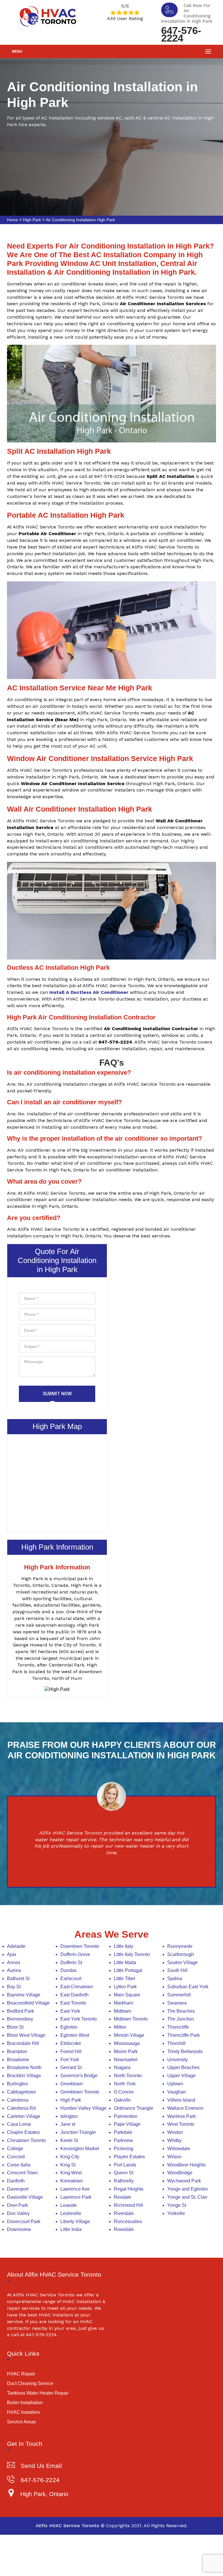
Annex (14, 1963)
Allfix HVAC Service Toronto (68, 2526)
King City (70, 2157)
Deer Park (17, 2205)
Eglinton (69, 2027)
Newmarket (126, 2060)
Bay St (14, 1987)
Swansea (177, 2003)
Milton (120, 2027)
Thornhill (176, 2043)
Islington (69, 2116)
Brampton (17, 2051)
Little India (71, 2229)
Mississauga (127, 2043)
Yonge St (177, 2205)
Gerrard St (71, 2067)
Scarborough (181, 1954)
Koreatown (72, 2181)
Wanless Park (181, 2116)
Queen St (124, 2173)
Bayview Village (24, 1995)
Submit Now (57, 1394)
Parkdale (123, 2132)
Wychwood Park (184, 2181)
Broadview (18, 2060)
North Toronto (128, 2076)
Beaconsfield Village (28, 2003)
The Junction (181, 2019)
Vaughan (177, 2092)
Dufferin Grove (75, 1954)
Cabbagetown (21, 2092)
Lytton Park (125, 1987)
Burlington (18, 2084)
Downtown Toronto (80, 1946)
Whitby (174, 2140)
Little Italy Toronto (132, 1954)
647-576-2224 (181, 34)
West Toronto (181, 2124)
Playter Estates (129, 2157)
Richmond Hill (128, 2205)
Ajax (12, 1954)
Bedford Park (20, 2011)
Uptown (175, 2084)
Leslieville (71, 2213)
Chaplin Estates (23, 2132)
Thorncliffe (178, 2027)
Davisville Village (25, 2197)
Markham (123, 2003)
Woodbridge (180, 2173)
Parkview (123, 2140)
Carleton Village (24, 2116)
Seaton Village (182, 1963)
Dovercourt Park (24, 2222)
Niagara (122, 2067)
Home (12, 220)
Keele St (69, 2140)
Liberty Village (75, 2222)
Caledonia (18, 2100)
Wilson (174, 2157)
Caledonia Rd (21, 2108)
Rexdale (123, 2197)
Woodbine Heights (186, 2165)
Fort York (70, 2060)
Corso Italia (19, 2165)
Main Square (127, 1995)
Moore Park (126, 2051)
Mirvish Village (129, 2035)
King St (68, 2165)
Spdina (175, 1979)
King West (71, 2173)
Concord (16, 2157)
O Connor (124, 2092)
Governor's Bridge (79, 2076)
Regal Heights (129, 2189)
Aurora (14, 1970)
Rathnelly (124, 2181)
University (178, 2060)
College (15, 2149)
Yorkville (176, 2213)
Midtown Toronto (131, 2019)
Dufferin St (71, 1963)
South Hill (177, 1970)
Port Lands (125, 2165)
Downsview (19, 2229)
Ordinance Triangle (134, 2108)
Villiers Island (181, 2100)
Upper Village (181, 2076)
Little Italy (124, 1946)
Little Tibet (124, 1979)
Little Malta (125, 1963)
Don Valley (18, 2213)
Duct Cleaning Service (30, 2383)
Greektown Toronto (80, 2092)
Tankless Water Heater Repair (38, 2393)
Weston (175, 2132)
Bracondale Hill (23, 2043)
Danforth (16, 2181)
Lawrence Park (76, 2197)
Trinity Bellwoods (185, 2051)
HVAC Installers (23, 2412)
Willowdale (179, 2149)
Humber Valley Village (83, 2108)
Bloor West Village (26, 2035)
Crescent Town (22, 2173)
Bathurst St (18, 1979)
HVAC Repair (21, 2374)
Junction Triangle (78, 2132)
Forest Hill (71, 2051)
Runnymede (180, 1946)
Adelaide (16, 1946)
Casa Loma (19, 2124)
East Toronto (73, 2003)
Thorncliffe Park (184, 2035)
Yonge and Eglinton (188, 2189)
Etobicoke (71, 2043)
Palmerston (126, 2116)
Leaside (69, 2205)
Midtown (123, 2011)
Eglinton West (75, 2035)
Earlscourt (71, 1979)
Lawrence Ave (75, 2189)
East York (70, 2011)
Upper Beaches (183, 2067)
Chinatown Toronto (26, 2140)
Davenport (18, 2189)
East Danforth (74, 1995)
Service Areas (21, 2422)
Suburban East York (188, 1987)
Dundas (69, 1970)
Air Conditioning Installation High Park (80, 220)
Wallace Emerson (185, 2108)
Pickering (124, 2149)
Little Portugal (128, 1970)
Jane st (68, 2124)
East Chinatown (77, 1987)
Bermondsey (20, 2019)
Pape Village (127, 2124)
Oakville (122, 2100)
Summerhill (179, 1995)
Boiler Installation (25, 2403)
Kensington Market (80, 2149)
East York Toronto (79, 2019)
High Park (32, 220)
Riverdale (124, 2213)
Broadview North (24, 2067)
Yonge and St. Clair (187, 2197)
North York (125, 2084)
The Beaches (181, 2011)
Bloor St (15, 2027)
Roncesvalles (128, 2222)
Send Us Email (41, 2466)
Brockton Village (24, 2076)
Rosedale (124, 2229)
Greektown (72, 2084)
